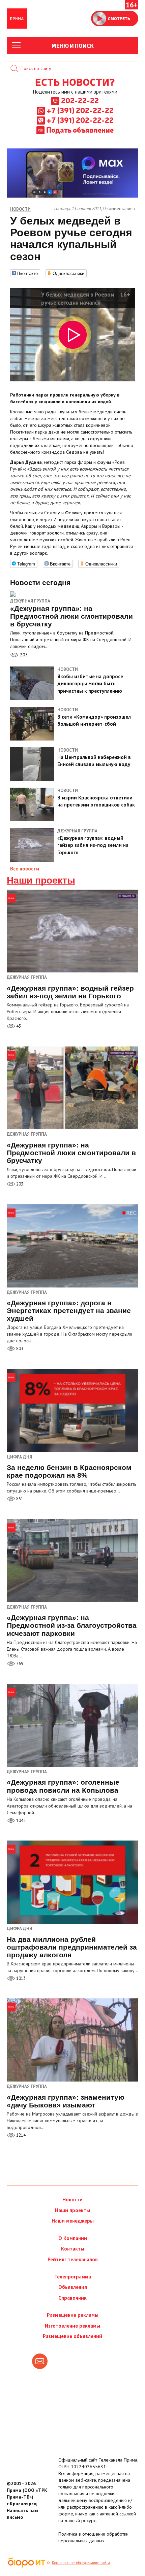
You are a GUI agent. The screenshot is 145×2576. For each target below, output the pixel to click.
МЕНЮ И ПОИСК (73, 45)
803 (19, 1349)
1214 (20, 2135)
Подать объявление (80, 130)
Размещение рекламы (73, 2315)
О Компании (73, 2238)
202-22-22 (80, 100)
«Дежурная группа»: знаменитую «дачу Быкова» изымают (66, 2101)
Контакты (73, 2249)
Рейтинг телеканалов (73, 2259)
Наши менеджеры (73, 2221)
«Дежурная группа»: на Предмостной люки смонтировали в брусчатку (71, 1153)
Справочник (72, 2298)
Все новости (25, 869)
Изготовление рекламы (72, 2326)
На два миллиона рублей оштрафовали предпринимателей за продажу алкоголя (72, 1947)
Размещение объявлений (72, 2336)
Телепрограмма (73, 2277)
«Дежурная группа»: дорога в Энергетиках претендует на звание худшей (69, 1311)
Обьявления (73, 2287)
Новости (72, 2200)
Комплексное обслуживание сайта (81, 2563)
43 (18, 1026)
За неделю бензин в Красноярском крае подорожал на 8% (69, 1471)
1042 (20, 1821)
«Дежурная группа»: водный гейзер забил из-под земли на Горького (70, 992)
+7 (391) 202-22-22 (80, 110)
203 (23, 655)
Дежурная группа (30, 601)
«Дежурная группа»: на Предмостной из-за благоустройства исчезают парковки (72, 1625)
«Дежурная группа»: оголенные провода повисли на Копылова (63, 1786)
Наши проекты (41, 881)
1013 (20, 1978)
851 (19, 1499)
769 (19, 1664)
